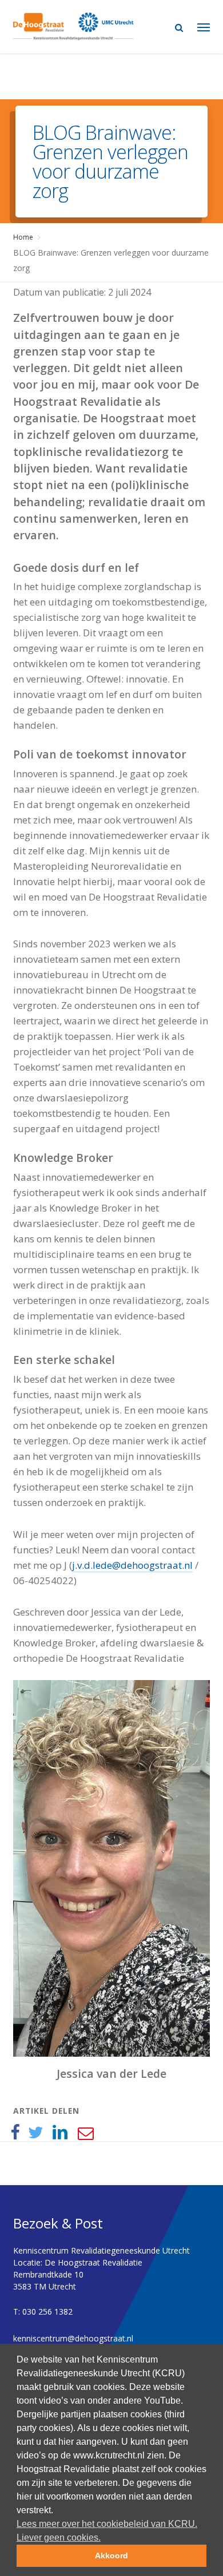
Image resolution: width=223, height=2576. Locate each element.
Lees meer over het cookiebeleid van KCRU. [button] (107, 2524)
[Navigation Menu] (204, 27)
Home (23, 237)
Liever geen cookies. (59, 2537)
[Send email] (85, 2133)
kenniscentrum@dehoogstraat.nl (73, 2338)
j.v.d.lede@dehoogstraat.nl (132, 1565)
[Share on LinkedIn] (60, 2133)
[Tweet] (36, 2133)
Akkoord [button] (111, 2555)
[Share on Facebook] (15, 2133)
